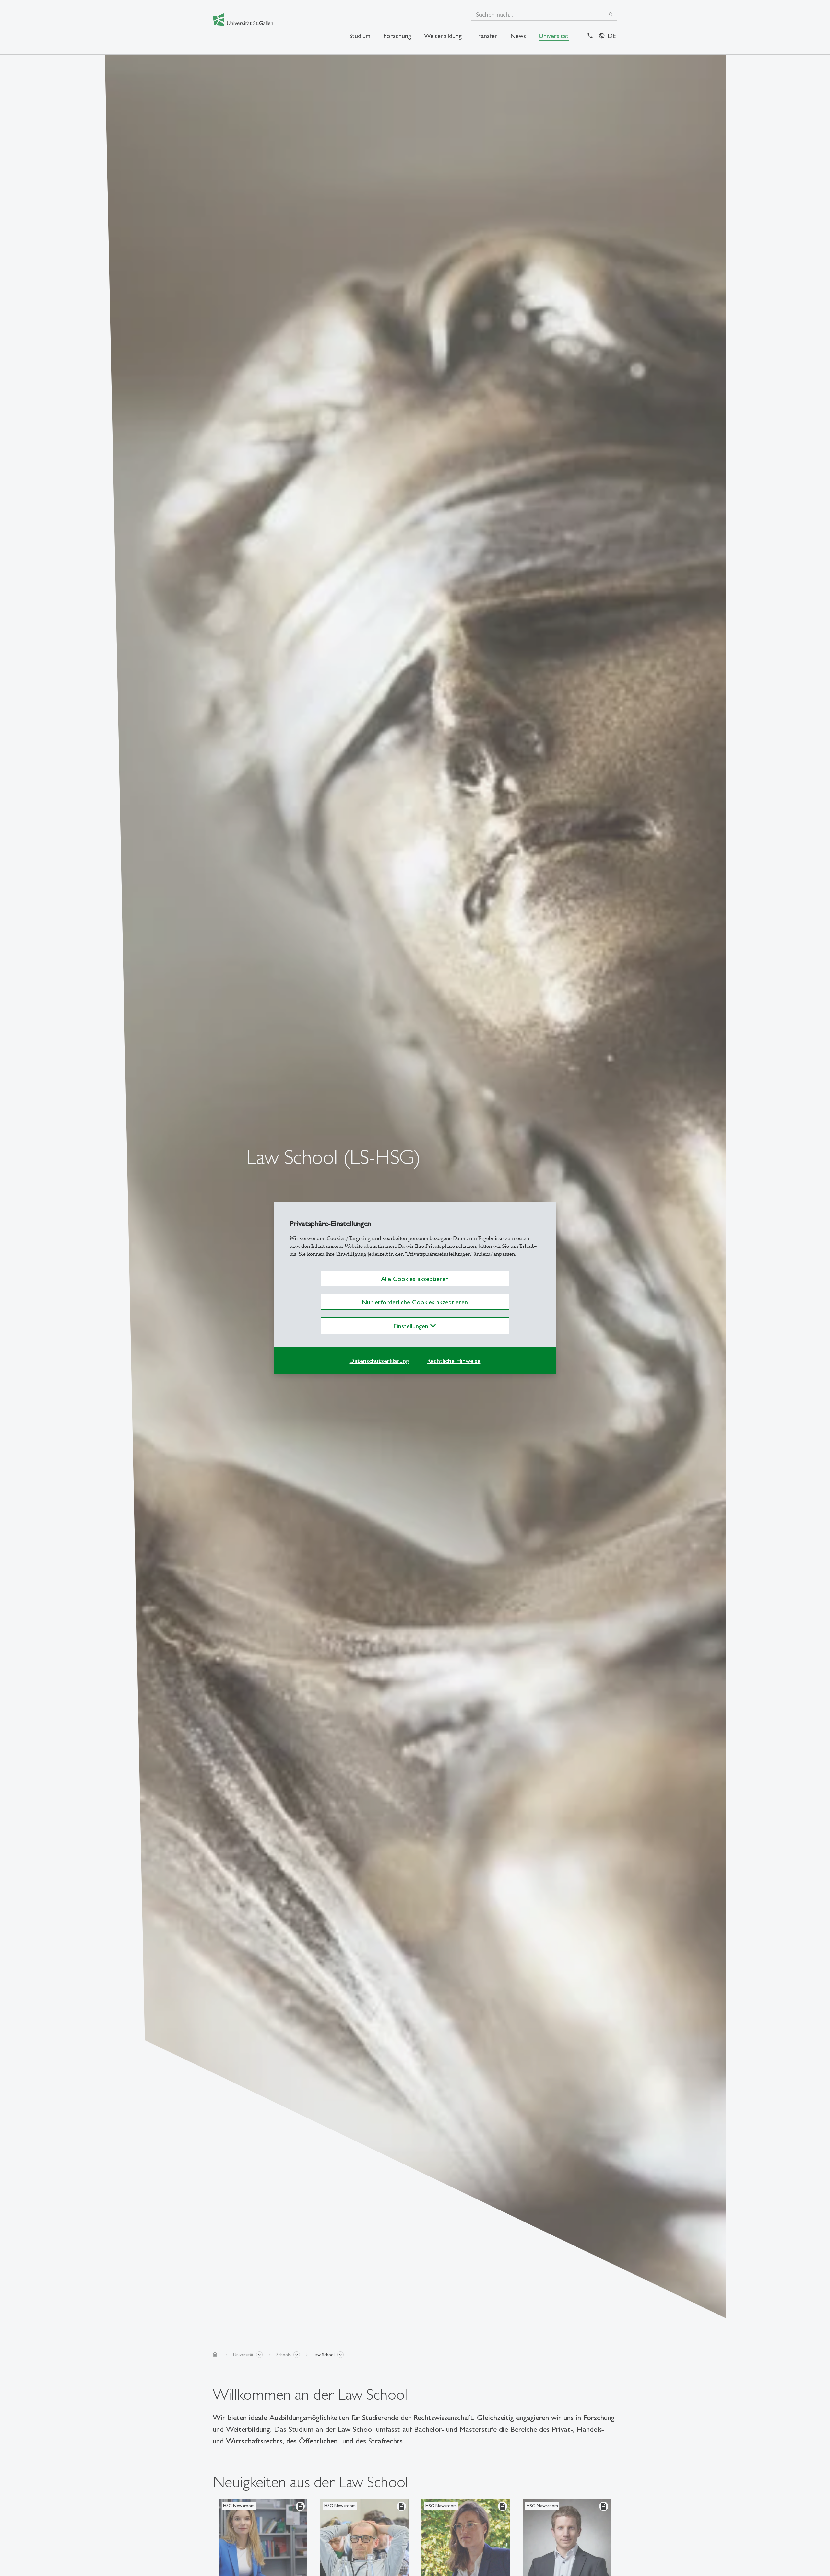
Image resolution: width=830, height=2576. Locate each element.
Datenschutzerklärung (379, 1361)
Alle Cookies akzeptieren (415, 1279)
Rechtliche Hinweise (454, 1361)
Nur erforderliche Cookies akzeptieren (415, 1302)
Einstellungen (412, 1326)
